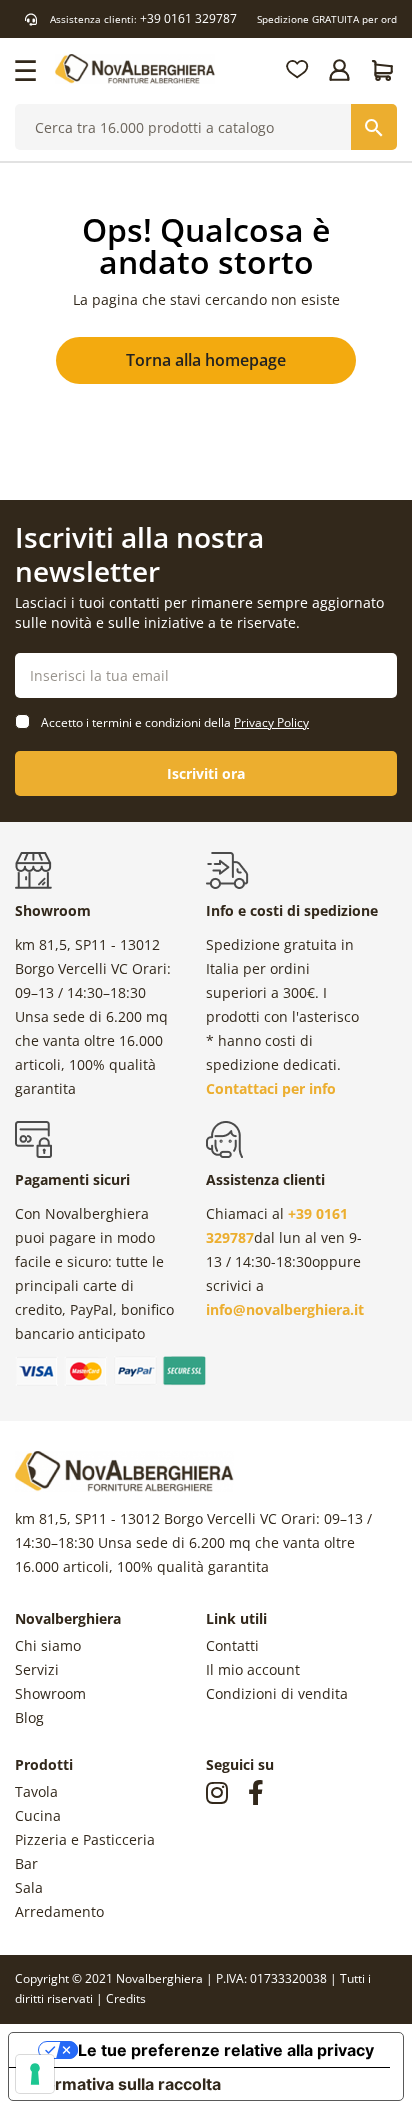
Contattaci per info (271, 1088)
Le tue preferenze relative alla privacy (226, 2050)
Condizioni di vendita (277, 1693)
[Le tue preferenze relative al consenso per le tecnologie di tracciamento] (35, 2074)
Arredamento (59, 1911)
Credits (126, 1998)
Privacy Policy (271, 722)
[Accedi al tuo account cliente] (341, 70)
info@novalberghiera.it (285, 1309)
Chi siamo (48, 1645)
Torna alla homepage (206, 360)
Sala (29, 1887)
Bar (26, 1863)
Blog (29, 1717)
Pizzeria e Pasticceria (85, 1839)
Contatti (232, 1645)
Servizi (37, 1669)
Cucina (38, 1815)
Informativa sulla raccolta (123, 2084)
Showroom (50, 1693)
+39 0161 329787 (188, 18)
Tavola (36, 1791)
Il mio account (253, 1669)
